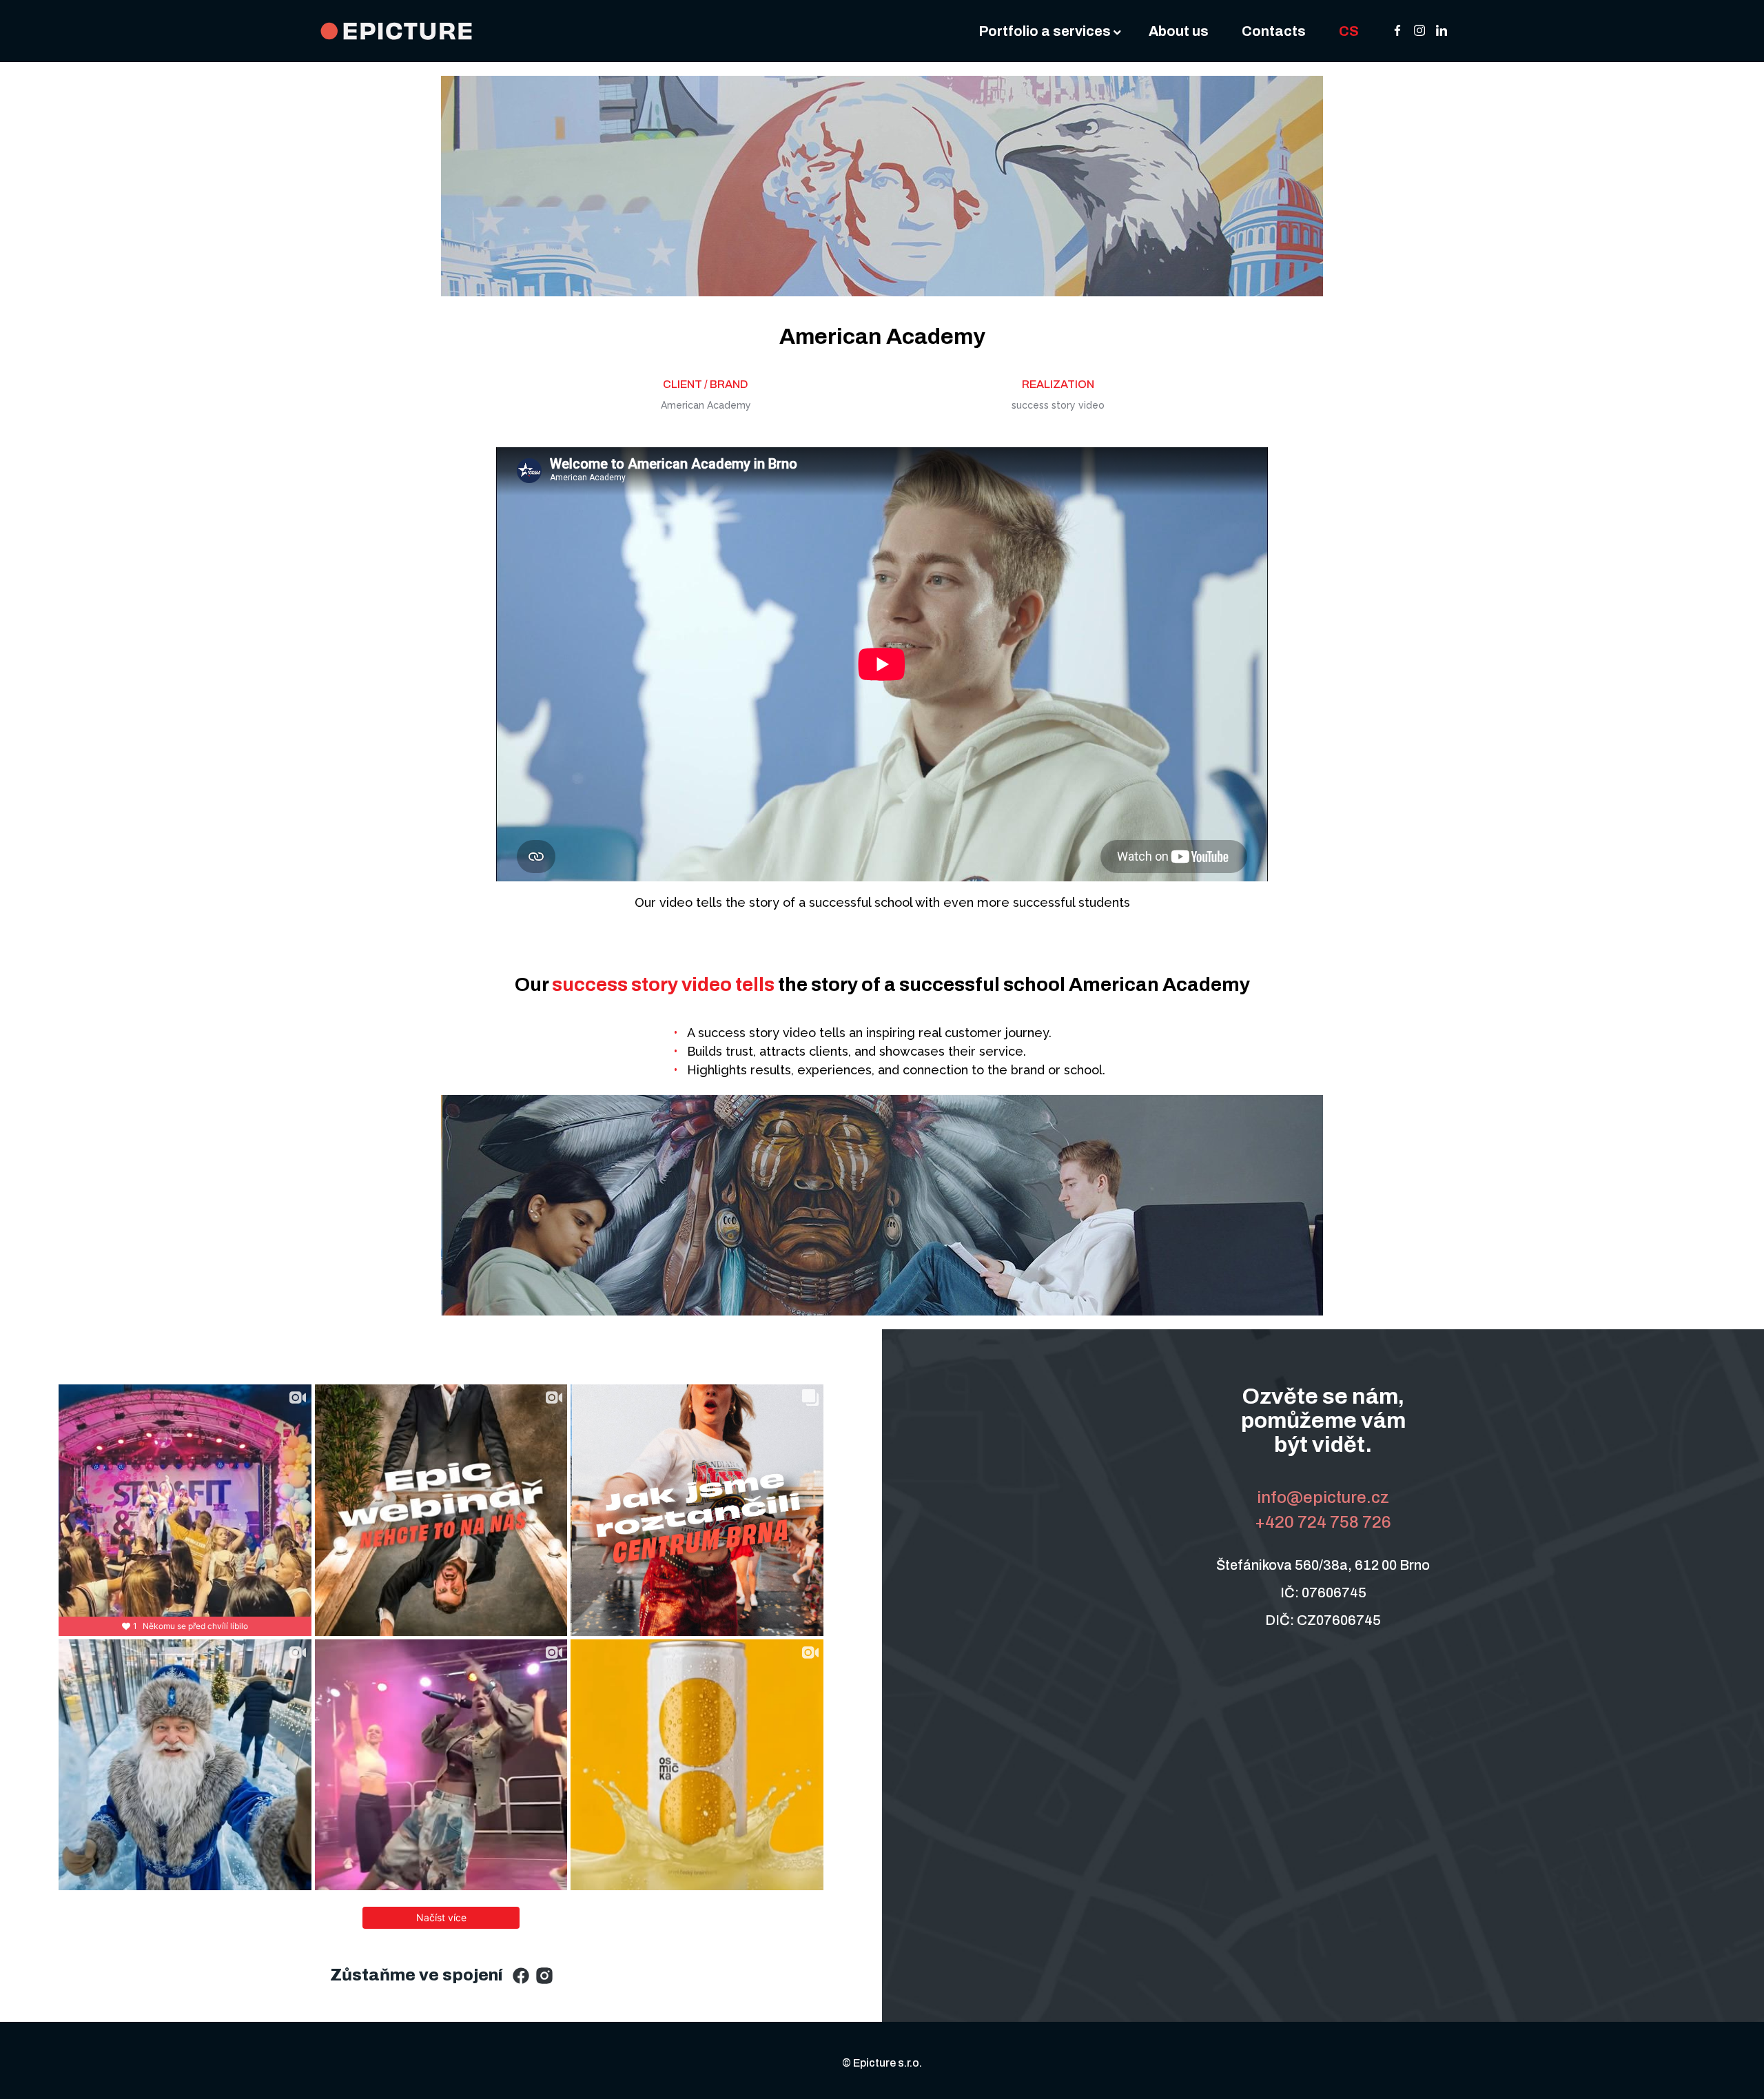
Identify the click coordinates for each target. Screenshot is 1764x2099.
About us (1179, 31)
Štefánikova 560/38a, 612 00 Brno (1323, 1565)
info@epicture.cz (1323, 1497)
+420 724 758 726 (1323, 1522)
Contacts (1274, 31)
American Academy (882, 337)
